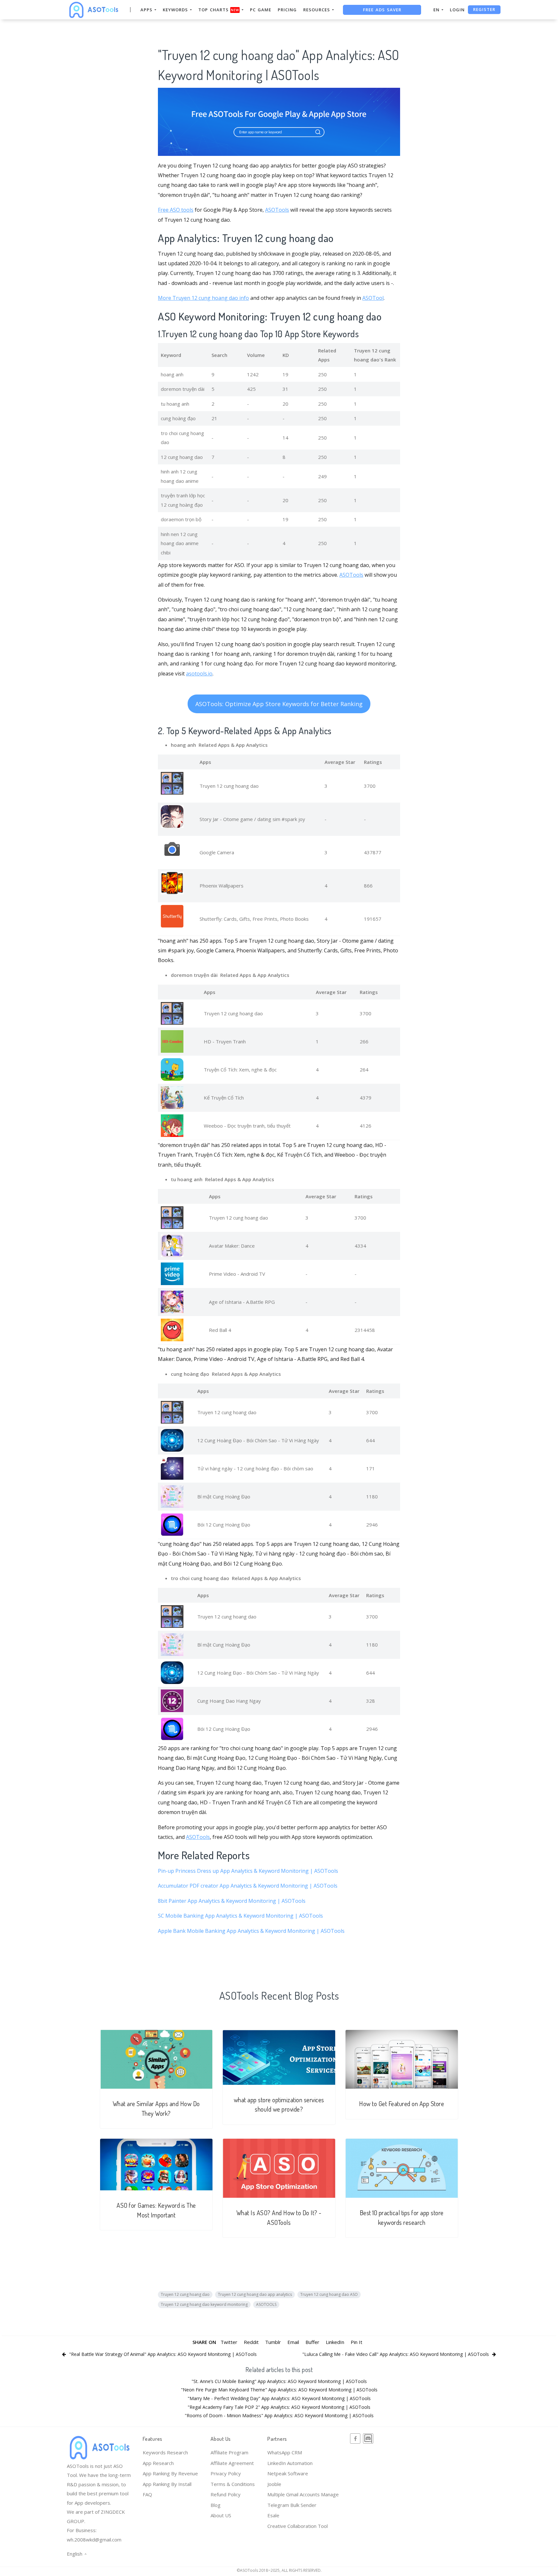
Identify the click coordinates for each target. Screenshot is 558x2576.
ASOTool (373, 298)
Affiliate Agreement (232, 2463)
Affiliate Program (229, 2452)
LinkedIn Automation (290, 2463)
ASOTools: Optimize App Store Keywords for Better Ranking (279, 704)
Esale (273, 2515)
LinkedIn (335, 2342)
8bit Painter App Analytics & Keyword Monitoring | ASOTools (232, 1901)
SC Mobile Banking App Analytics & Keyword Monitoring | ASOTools (240, 1916)
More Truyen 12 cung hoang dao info (203, 298)
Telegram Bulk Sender (292, 2505)
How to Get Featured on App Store (402, 2104)
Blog (216, 2505)
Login (457, 10)
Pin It (356, 2342)
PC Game (261, 10)
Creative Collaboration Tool (298, 2526)
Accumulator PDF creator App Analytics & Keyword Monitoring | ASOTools (248, 1886)
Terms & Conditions (233, 2484)
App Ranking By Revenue (170, 2473)
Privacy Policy (226, 2473)
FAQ (147, 2494)
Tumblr (273, 2342)
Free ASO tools (176, 210)
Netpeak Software (288, 2473)
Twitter (229, 2342)
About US (221, 2515)
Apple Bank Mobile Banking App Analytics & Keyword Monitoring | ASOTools (251, 1931)
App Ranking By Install (167, 2484)
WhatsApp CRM (285, 2452)
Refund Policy (226, 2494)
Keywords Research (165, 2452)
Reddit (251, 2342)
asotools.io (199, 674)
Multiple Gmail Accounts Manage (303, 2494)
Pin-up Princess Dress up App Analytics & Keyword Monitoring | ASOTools (248, 1871)
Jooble (274, 2484)
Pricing (287, 10)
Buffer (312, 2342)
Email (293, 2342)
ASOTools (277, 210)
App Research (158, 2463)
